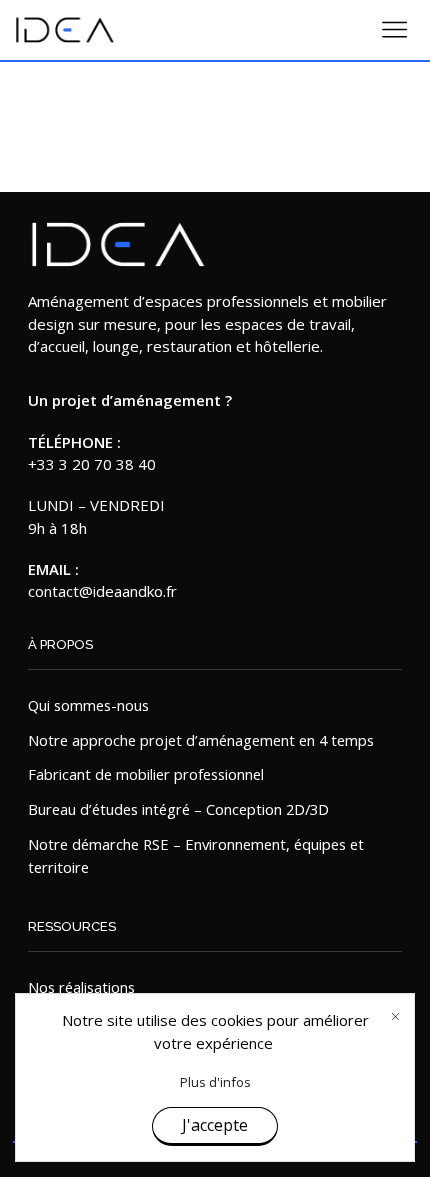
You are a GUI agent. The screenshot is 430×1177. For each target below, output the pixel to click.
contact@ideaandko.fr (102, 591)
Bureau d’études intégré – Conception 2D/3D (178, 809)
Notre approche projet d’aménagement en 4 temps (201, 740)
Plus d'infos (215, 1082)
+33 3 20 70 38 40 (92, 464)
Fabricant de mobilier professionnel (146, 774)
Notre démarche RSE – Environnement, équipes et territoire (196, 856)
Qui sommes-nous (88, 705)
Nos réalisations (81, 987)
